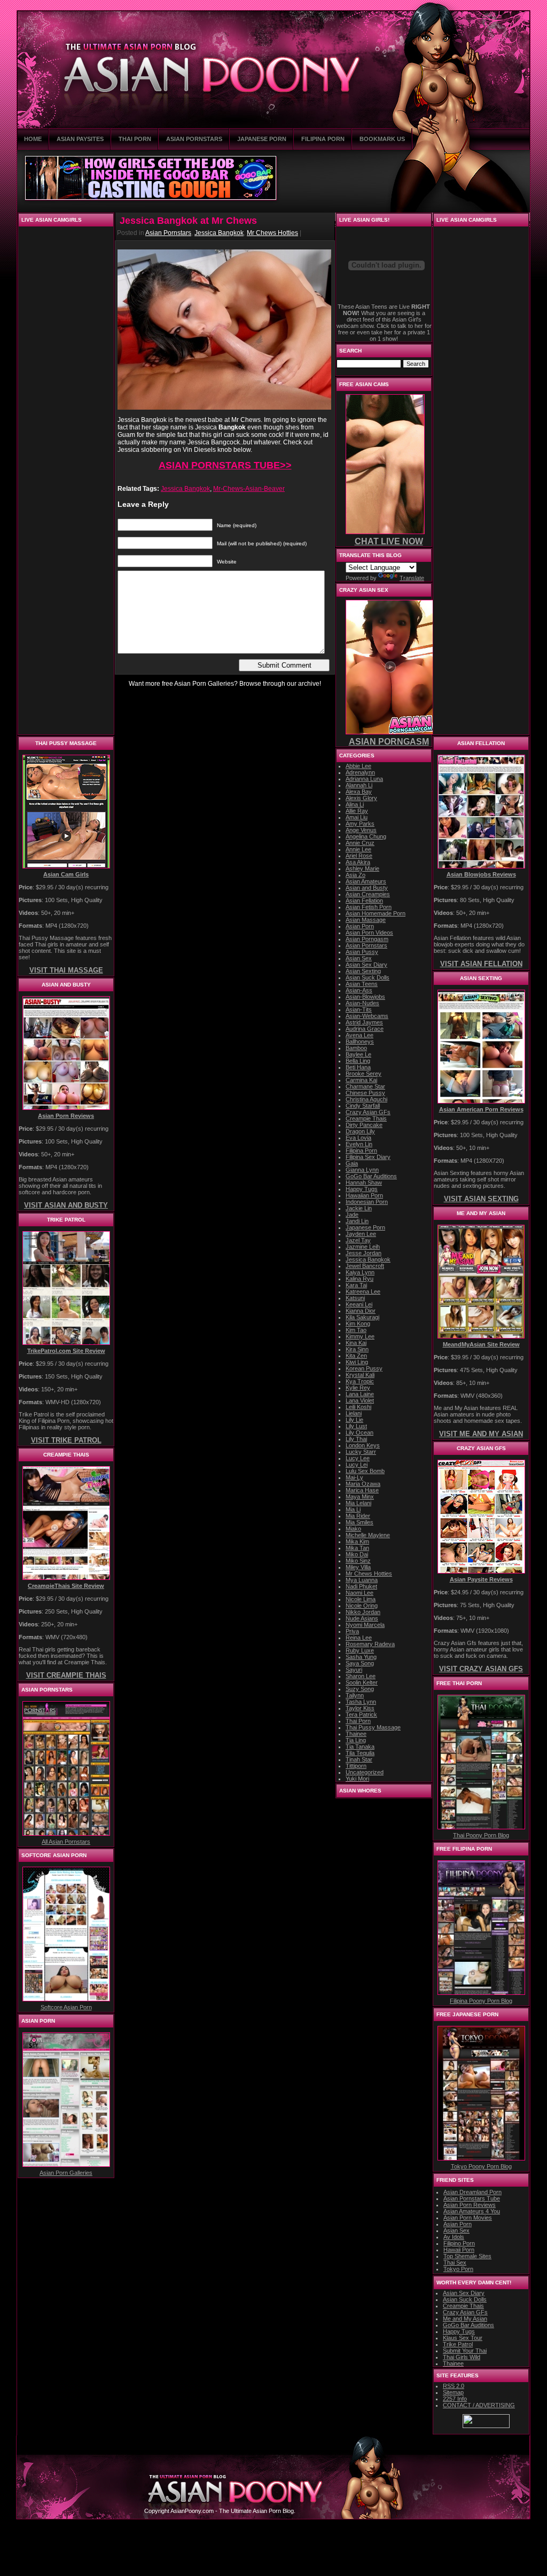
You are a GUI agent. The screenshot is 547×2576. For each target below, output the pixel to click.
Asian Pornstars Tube (472, 2198)
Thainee (356, 1734)
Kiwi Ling (357, 1362)
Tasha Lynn (361, 1702)
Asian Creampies (368, 894)
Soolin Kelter (362, 1682)
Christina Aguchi (366, 1099)
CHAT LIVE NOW (389, 541)
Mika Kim (357, 1541)
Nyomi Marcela (365, 1625)
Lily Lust (356, 1426)
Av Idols (454, 2237)
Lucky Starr (361, 1452)
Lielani (354, 1413)
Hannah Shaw (364, 1183)
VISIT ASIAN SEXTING (481, 1199)
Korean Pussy (364, 1368)
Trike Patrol (458, 2344)
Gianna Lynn (362, 1170)
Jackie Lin (359, 1208)
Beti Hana (358, 1067)
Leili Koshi (358, 1407)
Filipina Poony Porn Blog (481, 2001)
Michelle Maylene (368, 1535)
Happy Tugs (362, 1189)
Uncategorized (365, 1772)
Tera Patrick (361, 1714)
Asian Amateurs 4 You (472, 2211)
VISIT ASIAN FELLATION (481, 964)
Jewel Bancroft (365, 1266)
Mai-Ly (354, 1477)
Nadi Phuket (361, 1586)
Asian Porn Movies (468, 2218)
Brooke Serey (364, 1074)
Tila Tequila (360, 1753)
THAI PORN (135, 139)
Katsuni (355, 1298)
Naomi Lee (360, 1593)
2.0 (454, 2386)
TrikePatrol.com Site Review (66, 1351)
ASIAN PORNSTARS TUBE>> (225, 465)
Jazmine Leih (363, 1247)
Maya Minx (360, 1497)
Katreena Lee (363, 1291)
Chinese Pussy (365, 1093)
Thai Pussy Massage (373, 1727)
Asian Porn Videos (369, 933)
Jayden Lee (361, 1234)
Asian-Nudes (362, 1003)
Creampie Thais (366, 1118)
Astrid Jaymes (364, 1022)
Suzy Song (360, 1689)
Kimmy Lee (360, 1336)
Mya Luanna (362, 1580)
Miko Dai (357, 1554)
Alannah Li (359, 785)
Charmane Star (365, 1086)
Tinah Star (359, 1759)
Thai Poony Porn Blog (481, 1835)
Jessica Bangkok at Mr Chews (188, 221)
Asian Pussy (362, 952)
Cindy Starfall (363, 1106)
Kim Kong (358, 1324)
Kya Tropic (360, 1381)
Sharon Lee (361, 1676)
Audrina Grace (365, 1029)
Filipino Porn (459, 2243)
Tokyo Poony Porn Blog (481, 2166)
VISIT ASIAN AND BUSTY (66, 1205)
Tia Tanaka (360, 1747)
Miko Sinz (358, 1561)
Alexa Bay (359, 792)
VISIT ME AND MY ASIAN (481, 1434)
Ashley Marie (362, 868)
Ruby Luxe (360, 1650)
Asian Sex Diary (366, 965)
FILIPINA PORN (323, 139)
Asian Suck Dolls (368, 977)
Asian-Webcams (367, 1016)
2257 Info (455, 2399)
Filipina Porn (361, 1150)
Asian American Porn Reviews (481, 1109)
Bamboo (356, 1048)
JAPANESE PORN (262, 139)
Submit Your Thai (465, 2351)
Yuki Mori (357, 1779)
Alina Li (355, 804)
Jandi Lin (357, 1221)
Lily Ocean (360, 1432)
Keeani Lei (359, 1304)
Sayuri (354, 1670)
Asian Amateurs (366, 881)
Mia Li (353, 1509)
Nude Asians (362, 1618)
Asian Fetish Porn (369, 907)
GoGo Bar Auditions (371, 1176)
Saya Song (360, 1663)
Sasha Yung (361, 1657)
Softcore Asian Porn (66, 2007)
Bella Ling (358, 1061)
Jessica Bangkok (219, 233)
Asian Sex (359, 958)
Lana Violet (360, 1400)
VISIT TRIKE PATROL (66, 1440)
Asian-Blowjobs (365, 997)
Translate (412, 578)
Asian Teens (362, 984)
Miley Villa (358, 1567)
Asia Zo (355, 875)
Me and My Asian (465, 2319)
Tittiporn (356, 1766)
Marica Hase (362, 1490)
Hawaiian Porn (364, 1195)
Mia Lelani (358, 1503)
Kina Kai (356, 1343)
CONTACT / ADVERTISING (479, 2405)
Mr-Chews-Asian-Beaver (249, 489)
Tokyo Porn (458, 2269)
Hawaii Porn (459, 2250)
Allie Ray (357, 811)
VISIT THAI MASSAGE (66, 970)
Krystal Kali (360, 1375)
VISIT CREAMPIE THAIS (66, 1675)
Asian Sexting (363, 971)
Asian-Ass (359, 990)
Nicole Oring (362, 1606)
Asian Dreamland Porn (472, 2192)
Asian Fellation (364, 901)
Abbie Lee (358, 766)
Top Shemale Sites (467, 2256)
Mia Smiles (360, 1522)
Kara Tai (356, 1285)
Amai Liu (357, 817)
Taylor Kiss (360, 1708)
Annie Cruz (360, 843)
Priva (352, 1631)
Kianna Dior (361, 1311)
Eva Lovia (358, 1138)
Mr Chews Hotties (272, 233)
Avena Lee (360, 1035)
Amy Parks (360, 824)
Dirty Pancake (364, 1125)
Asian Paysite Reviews (481, 1579)
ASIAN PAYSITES (80, 139)
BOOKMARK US (382, 139)
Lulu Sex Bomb (365, 1471)
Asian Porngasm (367, 939)
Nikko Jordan (363, 1612)
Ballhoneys (360, 1042)
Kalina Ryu (360, 1279)
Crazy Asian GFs (368, 1112)
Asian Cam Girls (66, 874)
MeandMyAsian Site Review (481, 1344)
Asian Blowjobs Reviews (481, 874)
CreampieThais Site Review (66, 1586)
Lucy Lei (357, 1465)
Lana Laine (360, 1394)
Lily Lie (354, 1420)
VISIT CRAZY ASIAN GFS (481, 1669)
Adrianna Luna (364, 779)
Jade (352, 1215)
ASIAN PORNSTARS (194, 139)
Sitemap (453, 2392)
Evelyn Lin (359, 1144)
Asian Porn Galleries (66, 2173)
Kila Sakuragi (362, 1317)
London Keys (363, 1445)
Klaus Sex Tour (463, 2338)
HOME (33, 139)
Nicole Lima (361, 1599)
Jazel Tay (358, 1240)
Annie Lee (358, 849)
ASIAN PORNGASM (389, 742)
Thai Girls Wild (462, 2357)
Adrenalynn (360, 772)
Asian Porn (360, 926)
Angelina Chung (366, 836)
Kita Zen (356, 1356)
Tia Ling (356, 1740)
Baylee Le (358, 1054)
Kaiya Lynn (360, 1272)
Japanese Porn (365, 1227)
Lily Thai (356, 1439)
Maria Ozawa (363, 1484)
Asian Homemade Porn (376, 913)
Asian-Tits (359, 1009)
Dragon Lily (360, 1131)
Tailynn (355, 1695)
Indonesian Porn (367, 1202)
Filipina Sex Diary (368, 1157)
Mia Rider (358, 1516)
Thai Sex (455, 2262)
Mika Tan (357, 1548)
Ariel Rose (359, 856)
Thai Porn (358, 1721)
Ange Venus (361, 830)
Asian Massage (366, 920)
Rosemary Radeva (370, 1644)
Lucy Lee (358, 1458)
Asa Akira (358, 862)
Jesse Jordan (364, 1253)
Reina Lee (359, 1638)
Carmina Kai (361, 1080)
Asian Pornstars (168, 233)
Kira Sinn (357, 1349)
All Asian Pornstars (66, 1842)
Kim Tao (356, 1330)
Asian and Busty (367, 888)
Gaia (352, 1163)
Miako (353, 1529)
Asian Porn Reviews (66, 1116)
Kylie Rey (358, 1388)
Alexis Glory (361, 798)
